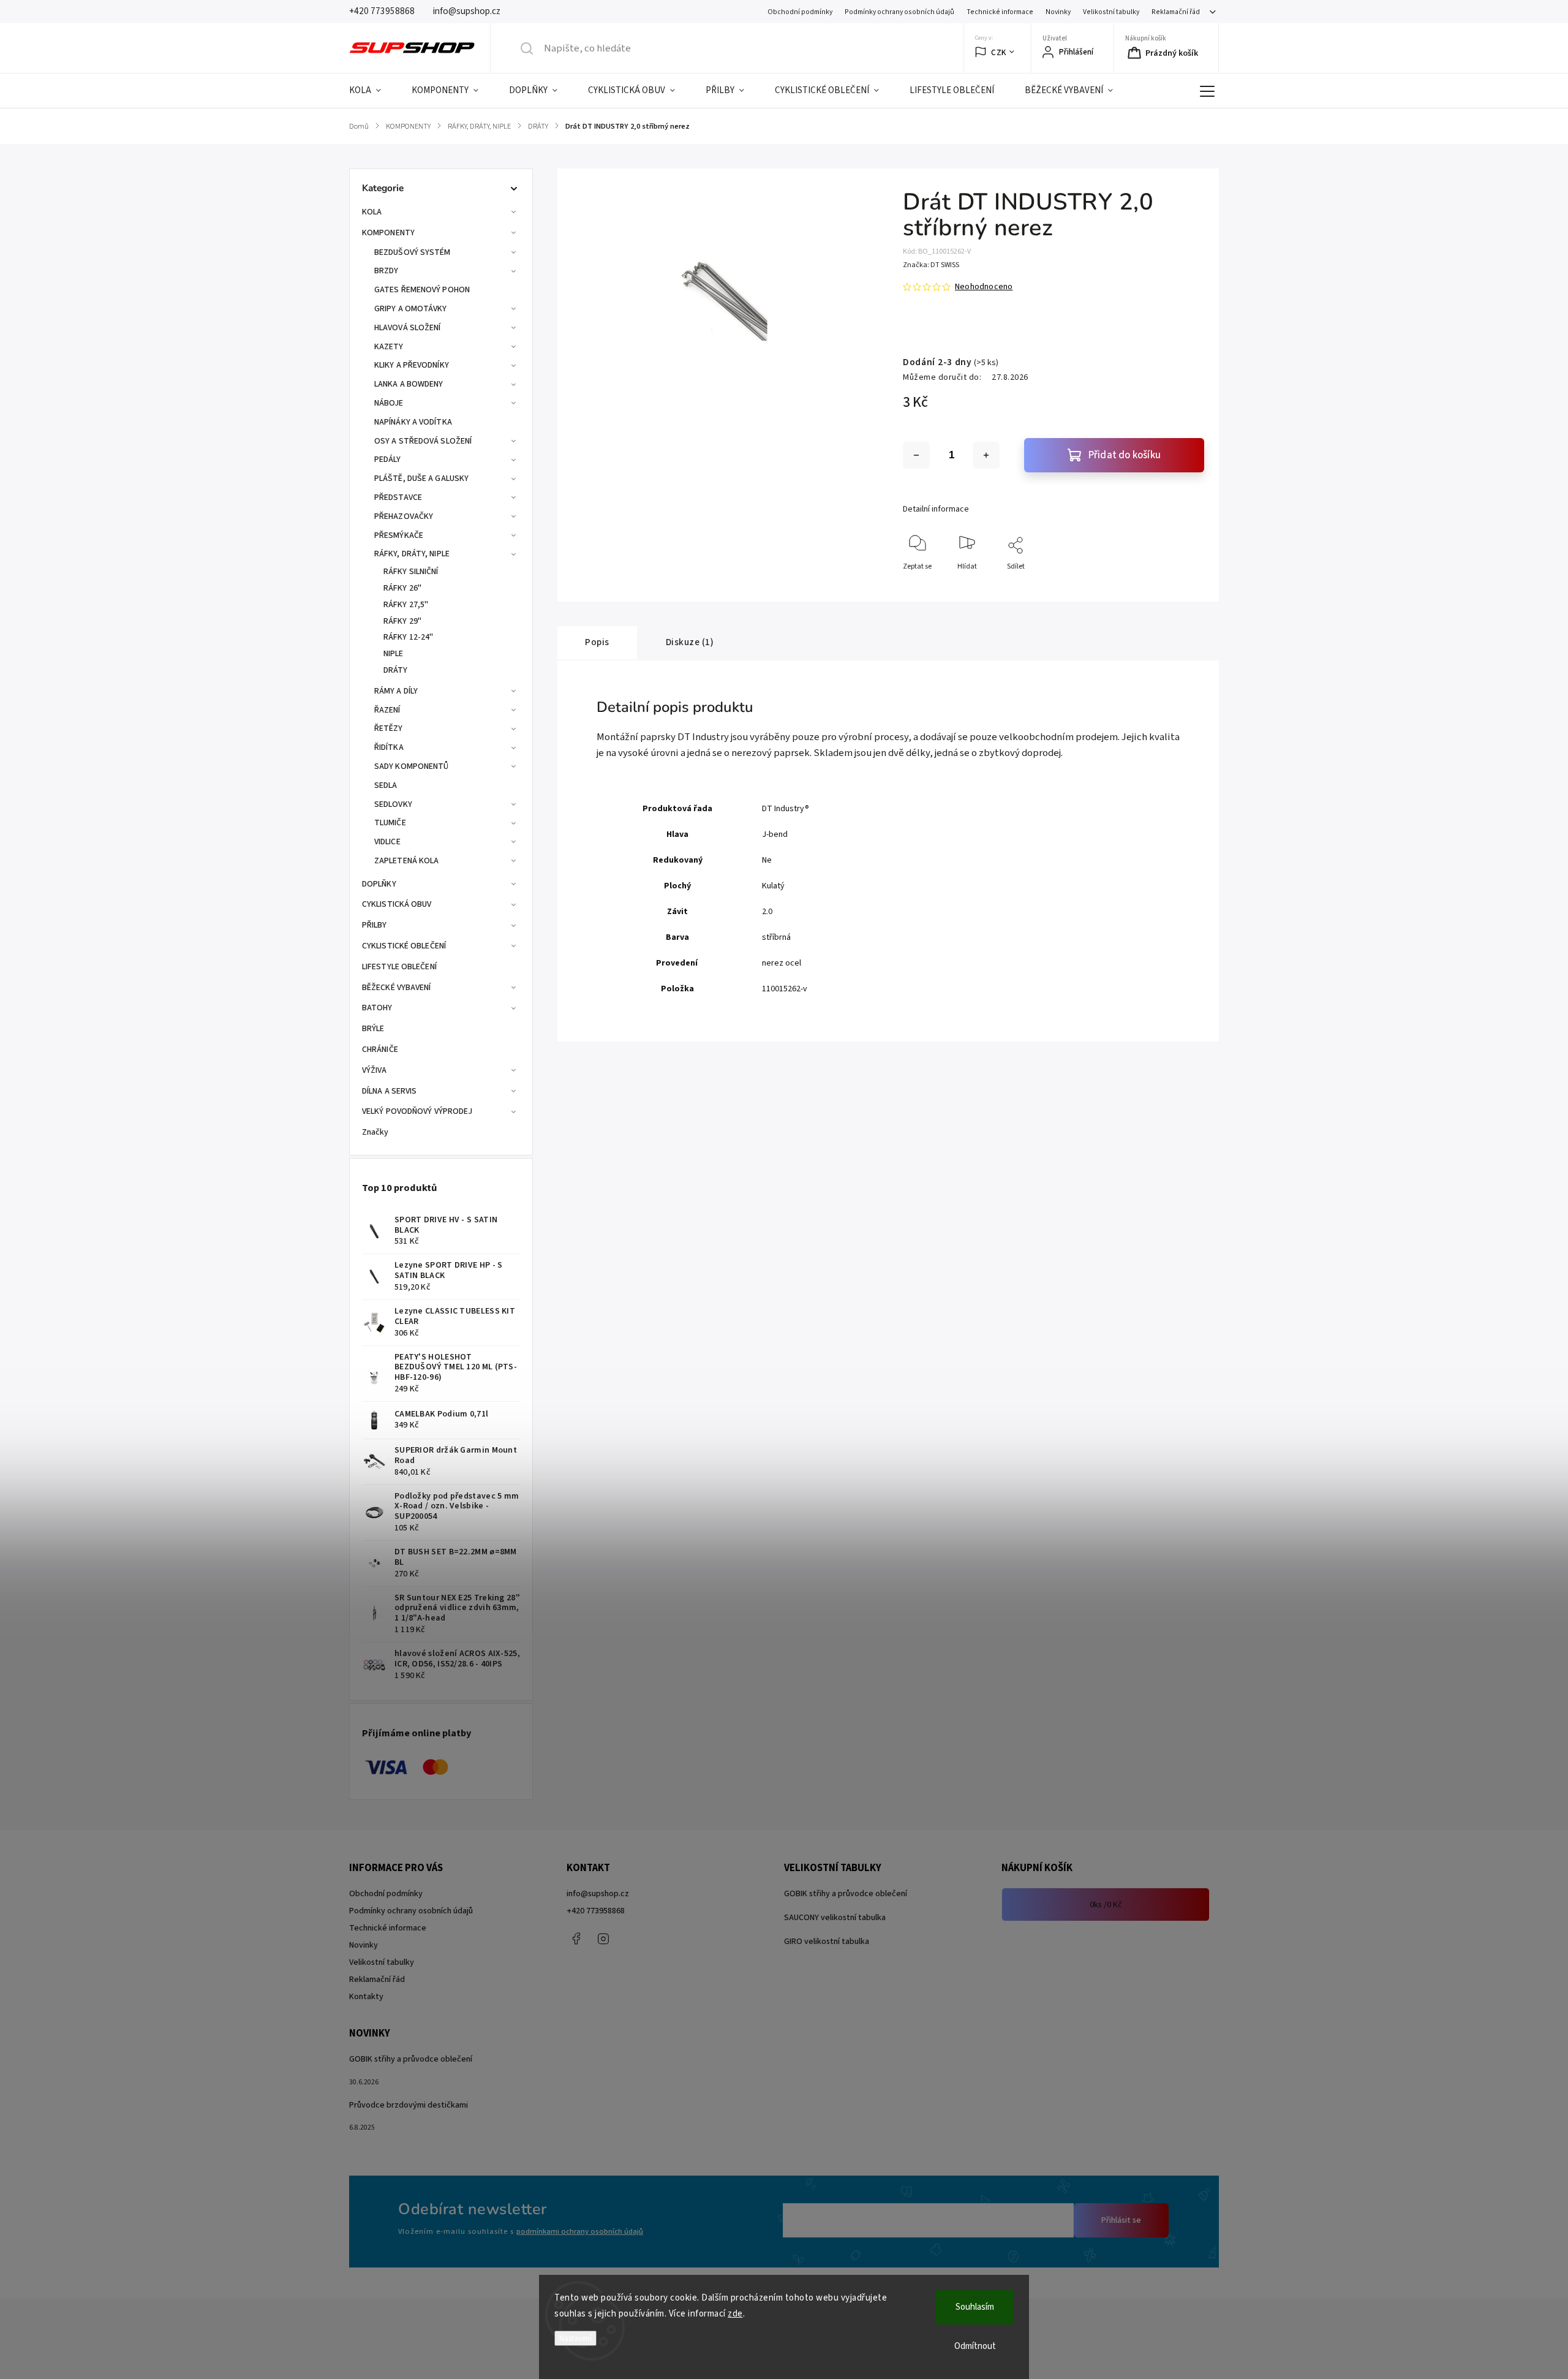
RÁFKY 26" (402, 588)
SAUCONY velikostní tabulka (835, 1918)
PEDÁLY (388, 460)
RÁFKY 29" (402, 621)
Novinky (1058, 12)
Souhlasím (975, 2307)
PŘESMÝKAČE (399, 535)
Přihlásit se (1121, 2220)
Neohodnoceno (984, 287)
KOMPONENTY (388, 233)
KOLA (372, 212)
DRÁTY (396, 670)
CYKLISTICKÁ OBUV (397, 904)
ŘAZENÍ (387, 710)
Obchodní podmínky (800, 12)
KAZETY (389, 347)
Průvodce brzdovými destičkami (409, 2105)
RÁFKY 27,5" (406, 605)
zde (735, 2314)
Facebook (576, 1938)
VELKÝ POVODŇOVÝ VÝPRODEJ (417, 1111)
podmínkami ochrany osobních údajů (580, 2231)
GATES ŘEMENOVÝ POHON (422, 290)
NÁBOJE (389, 403)
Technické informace (1000, 12)
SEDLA (386, 785)
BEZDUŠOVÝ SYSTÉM (413, 252)
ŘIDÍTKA (389, 747)
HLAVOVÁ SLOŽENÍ (408, 328)
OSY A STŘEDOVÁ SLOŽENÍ (423, 441)
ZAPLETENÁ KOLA (406, 861)
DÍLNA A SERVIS (389, 1091)
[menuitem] (373, 91)
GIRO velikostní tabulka (827, 1942)
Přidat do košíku (1125, 455)
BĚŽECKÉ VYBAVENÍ (397, 988)
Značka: (931, 265)
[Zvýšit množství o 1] (986, 455)
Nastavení (575, 2338)
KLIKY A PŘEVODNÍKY (412, 365)
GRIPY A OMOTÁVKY (411, 309)
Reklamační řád (1176, 12)
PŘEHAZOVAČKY (404, 516)
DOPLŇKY (379, 884)
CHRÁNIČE (380, 1050)
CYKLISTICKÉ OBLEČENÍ (404, 946)
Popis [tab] (597, 642)
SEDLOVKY (393, 804)
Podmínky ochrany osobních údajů (899, 12)
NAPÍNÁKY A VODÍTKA (413, 422)
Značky (375, 1132)
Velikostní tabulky (1111, 12)
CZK (999, 52)
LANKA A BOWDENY (409, 384)
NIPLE (394, 654)
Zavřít (1184, 587)
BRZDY (386, 271)
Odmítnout (975, 2346)
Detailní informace (936, 509)
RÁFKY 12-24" (408, 637)
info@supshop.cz (598, 1894)
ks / (1106, 1905)
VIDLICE (387, 842)
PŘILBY (375, 925)
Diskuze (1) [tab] (690, 642)
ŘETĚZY (389, 728)
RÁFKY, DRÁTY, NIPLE (412, 554)
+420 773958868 (596, 1911)
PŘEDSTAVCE (398, 497)
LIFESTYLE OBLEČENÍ (399, 967)
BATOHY (377, 1008)
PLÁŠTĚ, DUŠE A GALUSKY (421, 478)
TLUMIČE (390, 823)
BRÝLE (373, 1029)
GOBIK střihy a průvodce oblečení (846, 1894)
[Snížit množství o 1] (916, 455)
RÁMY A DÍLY (396, 691)
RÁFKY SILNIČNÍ (411, 572)
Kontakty (366, 1997)
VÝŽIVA (375, 1070)
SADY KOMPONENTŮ (412, 766)
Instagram (603, 1938)
